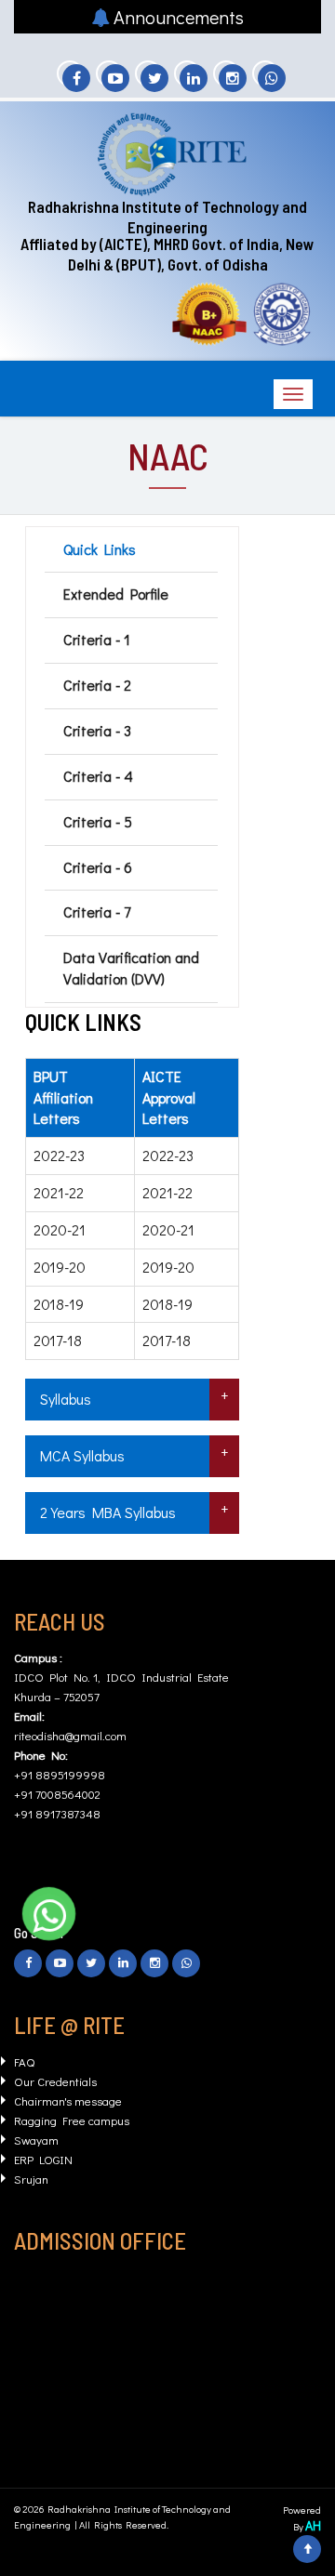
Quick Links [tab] (100, 549)
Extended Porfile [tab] (116, 594)
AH (313, 2525)
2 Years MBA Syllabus (108, 1512)
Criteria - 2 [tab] (97, 685)
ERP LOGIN (43, 2159)
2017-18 (58, 1340)
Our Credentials (55, 2081)
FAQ (24, 2061)
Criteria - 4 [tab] (98, 776)
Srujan (31, 2179)
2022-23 (59, 1155)
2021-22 (59, 1192)
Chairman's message (68, 2100)
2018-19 (59, 1304)
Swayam (36, 2140)
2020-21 (60, 1229)
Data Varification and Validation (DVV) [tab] (131, 968)
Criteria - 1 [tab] (97, 639)
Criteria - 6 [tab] (98, 867)
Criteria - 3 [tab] (97, 730)
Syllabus (66, 1399)
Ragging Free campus (72, 2120)
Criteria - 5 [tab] (98, 821)
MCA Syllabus (82, 1455)
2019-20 (60, 1267)
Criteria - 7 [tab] (97, 912)
